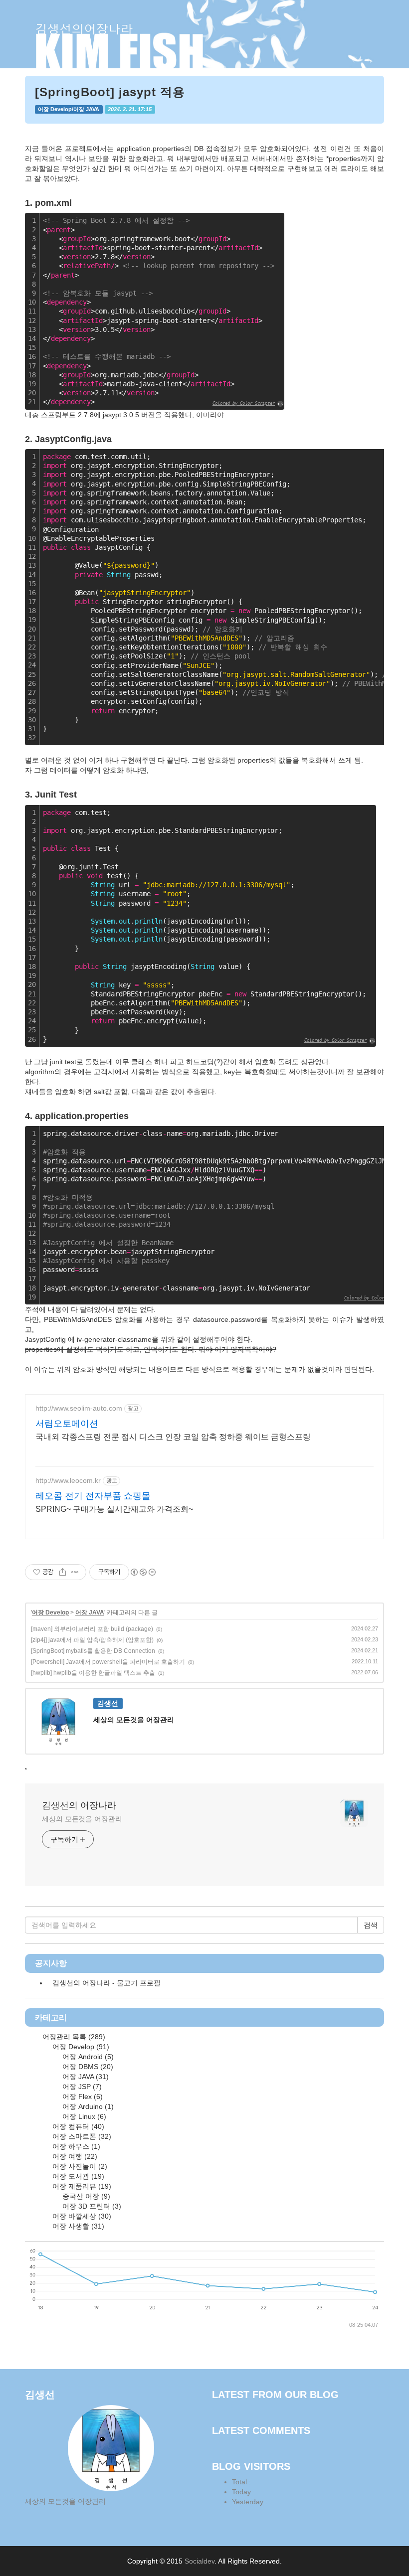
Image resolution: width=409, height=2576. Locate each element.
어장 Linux (83, 2116)
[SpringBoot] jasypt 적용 (110, 92)
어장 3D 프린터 (91, 2206)
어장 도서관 (77, 2176)
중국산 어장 (85, 2196)
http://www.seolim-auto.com (79, 1408)
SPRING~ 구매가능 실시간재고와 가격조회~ (114, 1509)
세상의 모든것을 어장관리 (82, 1819)
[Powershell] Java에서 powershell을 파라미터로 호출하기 (108, 1662)
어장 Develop (50, 1612)
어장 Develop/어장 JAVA (69, 109)
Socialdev (200, 2561)
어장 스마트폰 (81, 2136)
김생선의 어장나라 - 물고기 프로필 (106, 1983)
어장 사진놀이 (79, 2166)
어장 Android (87, 2057)
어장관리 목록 (73, 2037)
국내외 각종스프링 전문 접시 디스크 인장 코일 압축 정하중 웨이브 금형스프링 (173, 1437)
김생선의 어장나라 (79, 1805)
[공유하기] (63, 1572)
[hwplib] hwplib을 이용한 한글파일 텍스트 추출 (93, 1673)
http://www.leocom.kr (68, 1480)
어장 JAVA (90, 1612)
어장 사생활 (77, 2226)
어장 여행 (74, 2156)
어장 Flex (82, 2096)
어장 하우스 (75, 2146)
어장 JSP (81, 2087)
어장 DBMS (87, 2067)
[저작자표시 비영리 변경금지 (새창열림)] (143, 1572)
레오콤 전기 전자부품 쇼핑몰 (93, 1496)
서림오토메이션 (67, 1424)
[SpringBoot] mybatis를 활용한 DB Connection (93, 1651)
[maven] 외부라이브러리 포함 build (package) (92, 1629)
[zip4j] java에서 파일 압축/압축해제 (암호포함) (92, 1640)
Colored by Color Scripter (244, 403)
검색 (371, 1925)
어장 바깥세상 (81, 2216)
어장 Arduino (87, 2106)
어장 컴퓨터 (77, 2126)
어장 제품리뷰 (81, 2186)
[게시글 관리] (75, 1572)
